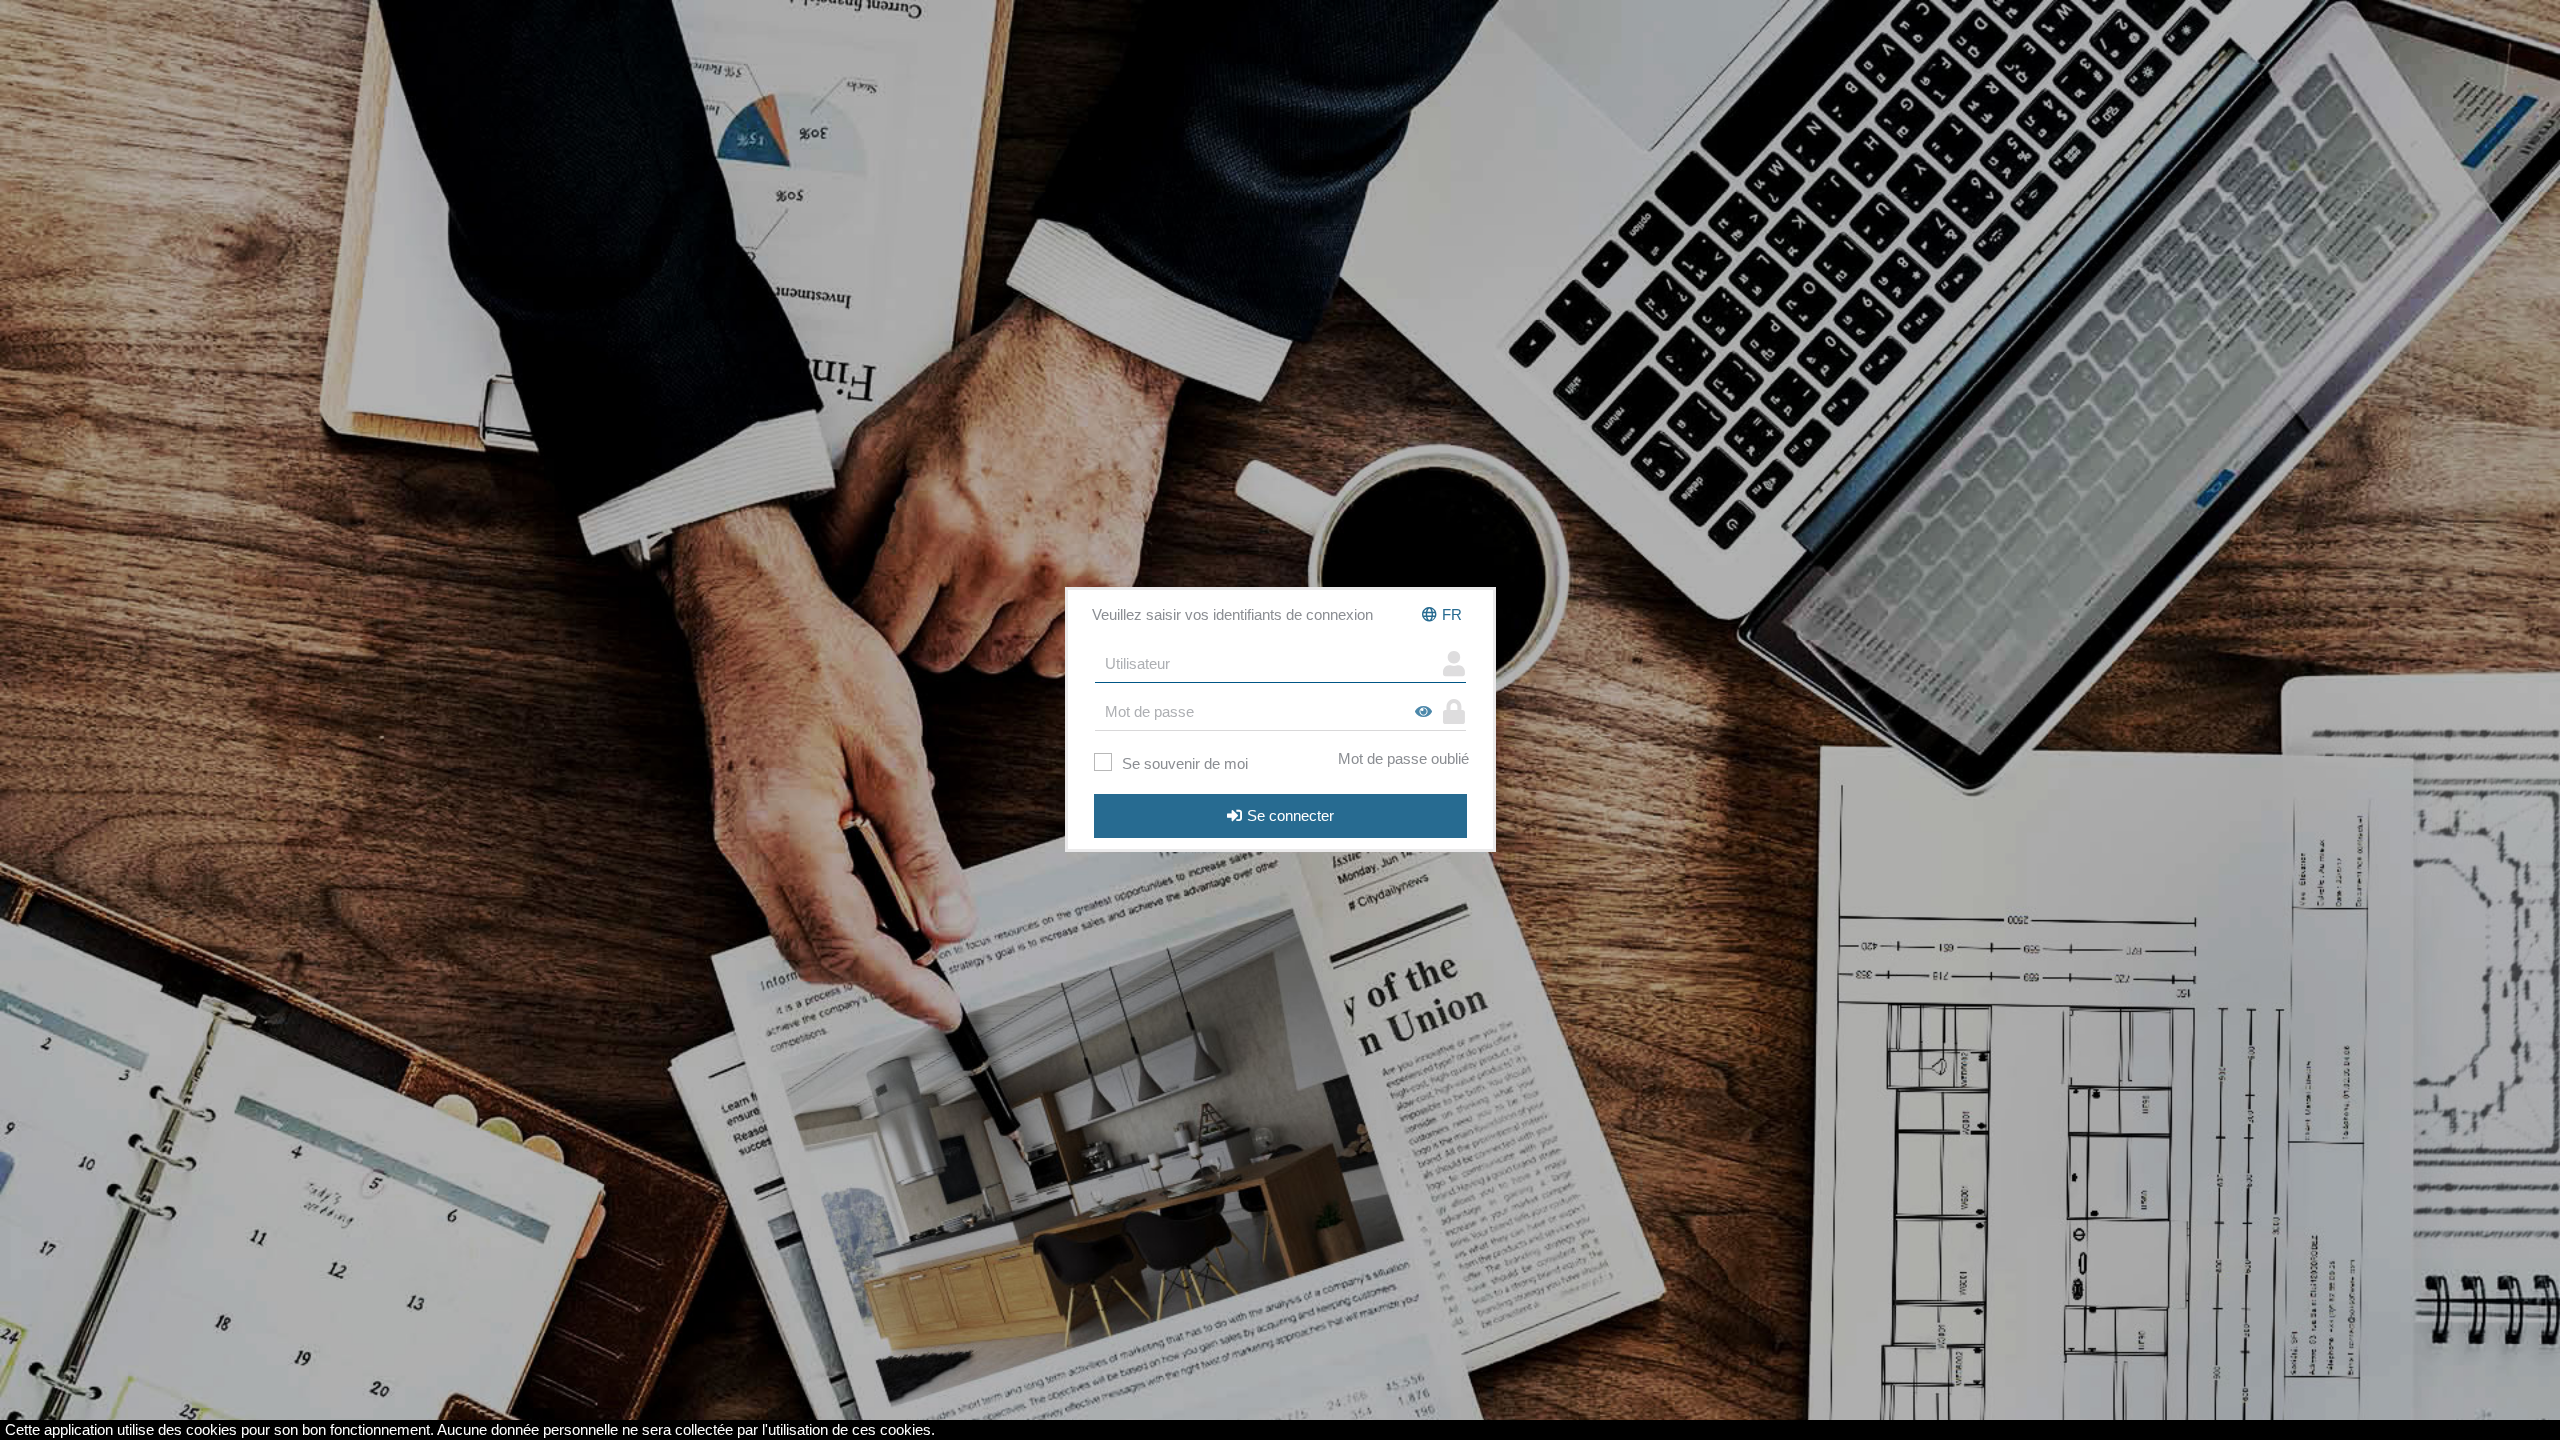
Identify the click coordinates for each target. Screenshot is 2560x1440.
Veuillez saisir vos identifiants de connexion (1232, 614)
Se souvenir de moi (1185, 763)
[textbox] (1265, 663)
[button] (1442, 615)
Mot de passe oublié (1403, 758)
